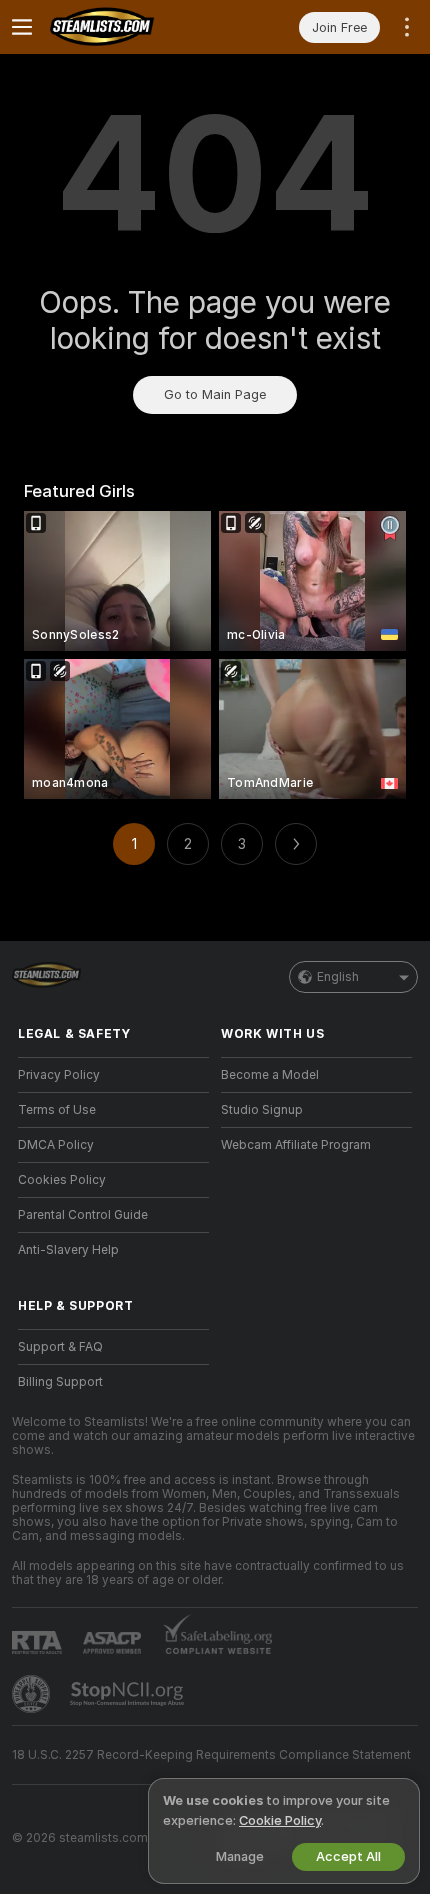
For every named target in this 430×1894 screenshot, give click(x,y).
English (338, 977)
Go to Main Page (215, 394)
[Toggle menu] (22, 27)
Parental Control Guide (83, 1215)
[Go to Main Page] (129, 27)
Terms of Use (57, 1110)
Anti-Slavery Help (68, 1250)
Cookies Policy (62, 1180)
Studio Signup (262, 1110)
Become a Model (270, 1075)
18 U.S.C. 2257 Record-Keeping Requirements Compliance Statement (211, 1755)
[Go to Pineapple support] (33, 1694)
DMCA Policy (56, 1145)
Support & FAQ (60, 1347)
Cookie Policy (280, 1820)
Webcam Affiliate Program (296, 1145)
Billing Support (60, 1382)
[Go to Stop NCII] (129, 1694)
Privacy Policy (59, 1075)
